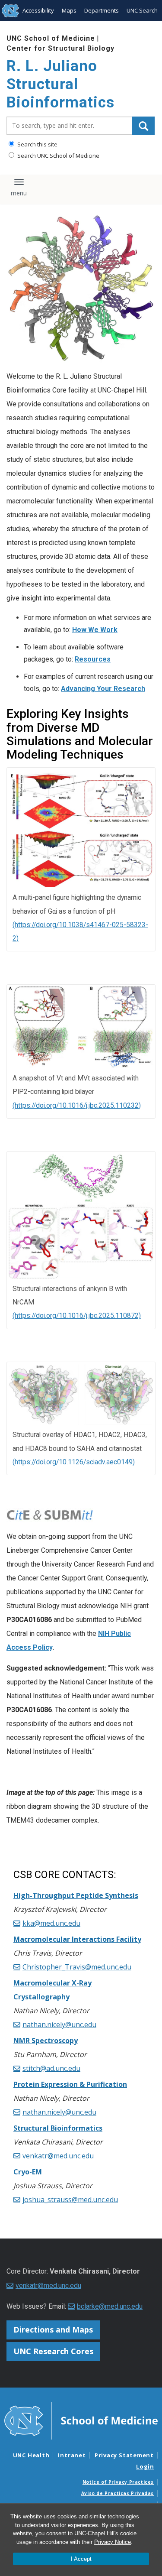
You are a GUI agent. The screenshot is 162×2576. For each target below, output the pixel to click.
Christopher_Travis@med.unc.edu (77, 1967)
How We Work (95, 630)
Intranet (72, 2455)
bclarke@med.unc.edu (110, 2306)
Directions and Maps (53, 2329)
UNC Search (142, 10)
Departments (102, 10)
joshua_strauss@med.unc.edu (70, 2200)
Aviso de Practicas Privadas (118, 2493)
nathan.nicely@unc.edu (59, 2024)
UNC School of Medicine (51, 38)
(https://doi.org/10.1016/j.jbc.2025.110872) (77, 1316)
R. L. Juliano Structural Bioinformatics (60, 84)
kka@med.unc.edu (51, 1923)
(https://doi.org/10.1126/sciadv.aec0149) (74, 1462)
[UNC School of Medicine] (81, 2420)
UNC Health (31, 2455)
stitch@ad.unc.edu (51, 2068)
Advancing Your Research (103, 689)
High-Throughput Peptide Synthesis (76, 1895)
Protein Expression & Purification (70, 2084)
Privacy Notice (113, 2542)
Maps (69, 10)
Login (145, 2466)
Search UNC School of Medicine (58, 156)
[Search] (143, 126)
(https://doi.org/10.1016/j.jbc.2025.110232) (77, 1106)
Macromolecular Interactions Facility (77, 1939)
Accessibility (38, 10)
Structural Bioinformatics (58, 2128)
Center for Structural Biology (60, 48)
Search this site (37, 144)
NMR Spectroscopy (46, 2041)
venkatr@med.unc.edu (58, 2156)
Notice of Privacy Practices (118, 2482)
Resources (93, 659)
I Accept (81, 2559)
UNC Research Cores (53, 2351)
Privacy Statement (124, 2455)
